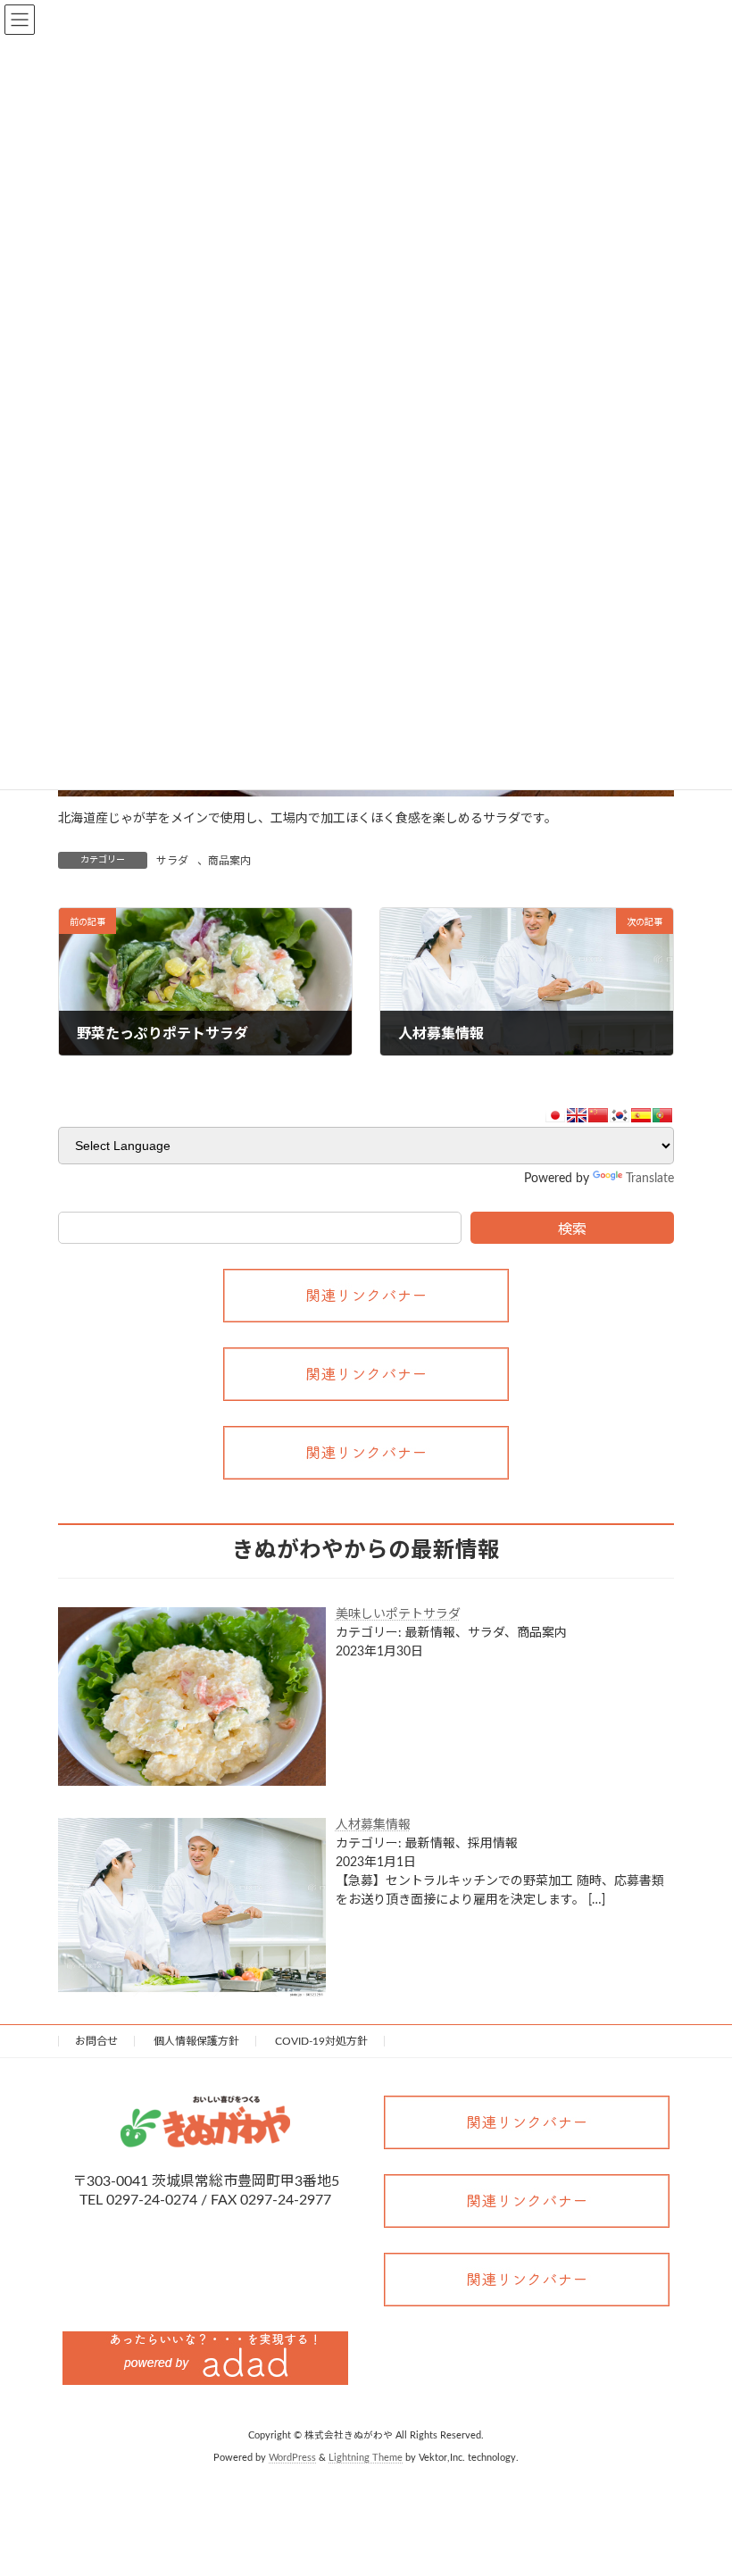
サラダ (172, 861)
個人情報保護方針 (196, 2041)
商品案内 (229, 861)
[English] (577, 1115)
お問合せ (96, 2041)
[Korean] (620, 1115)
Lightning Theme (366, 2458)
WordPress (292, 2458)
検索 (572, 1230)
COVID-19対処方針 (321, 2041)
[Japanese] (555, 1115)
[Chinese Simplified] (598, 1115)
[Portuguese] (662, 1115)
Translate (650, 1179)
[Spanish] (641, 1115)
